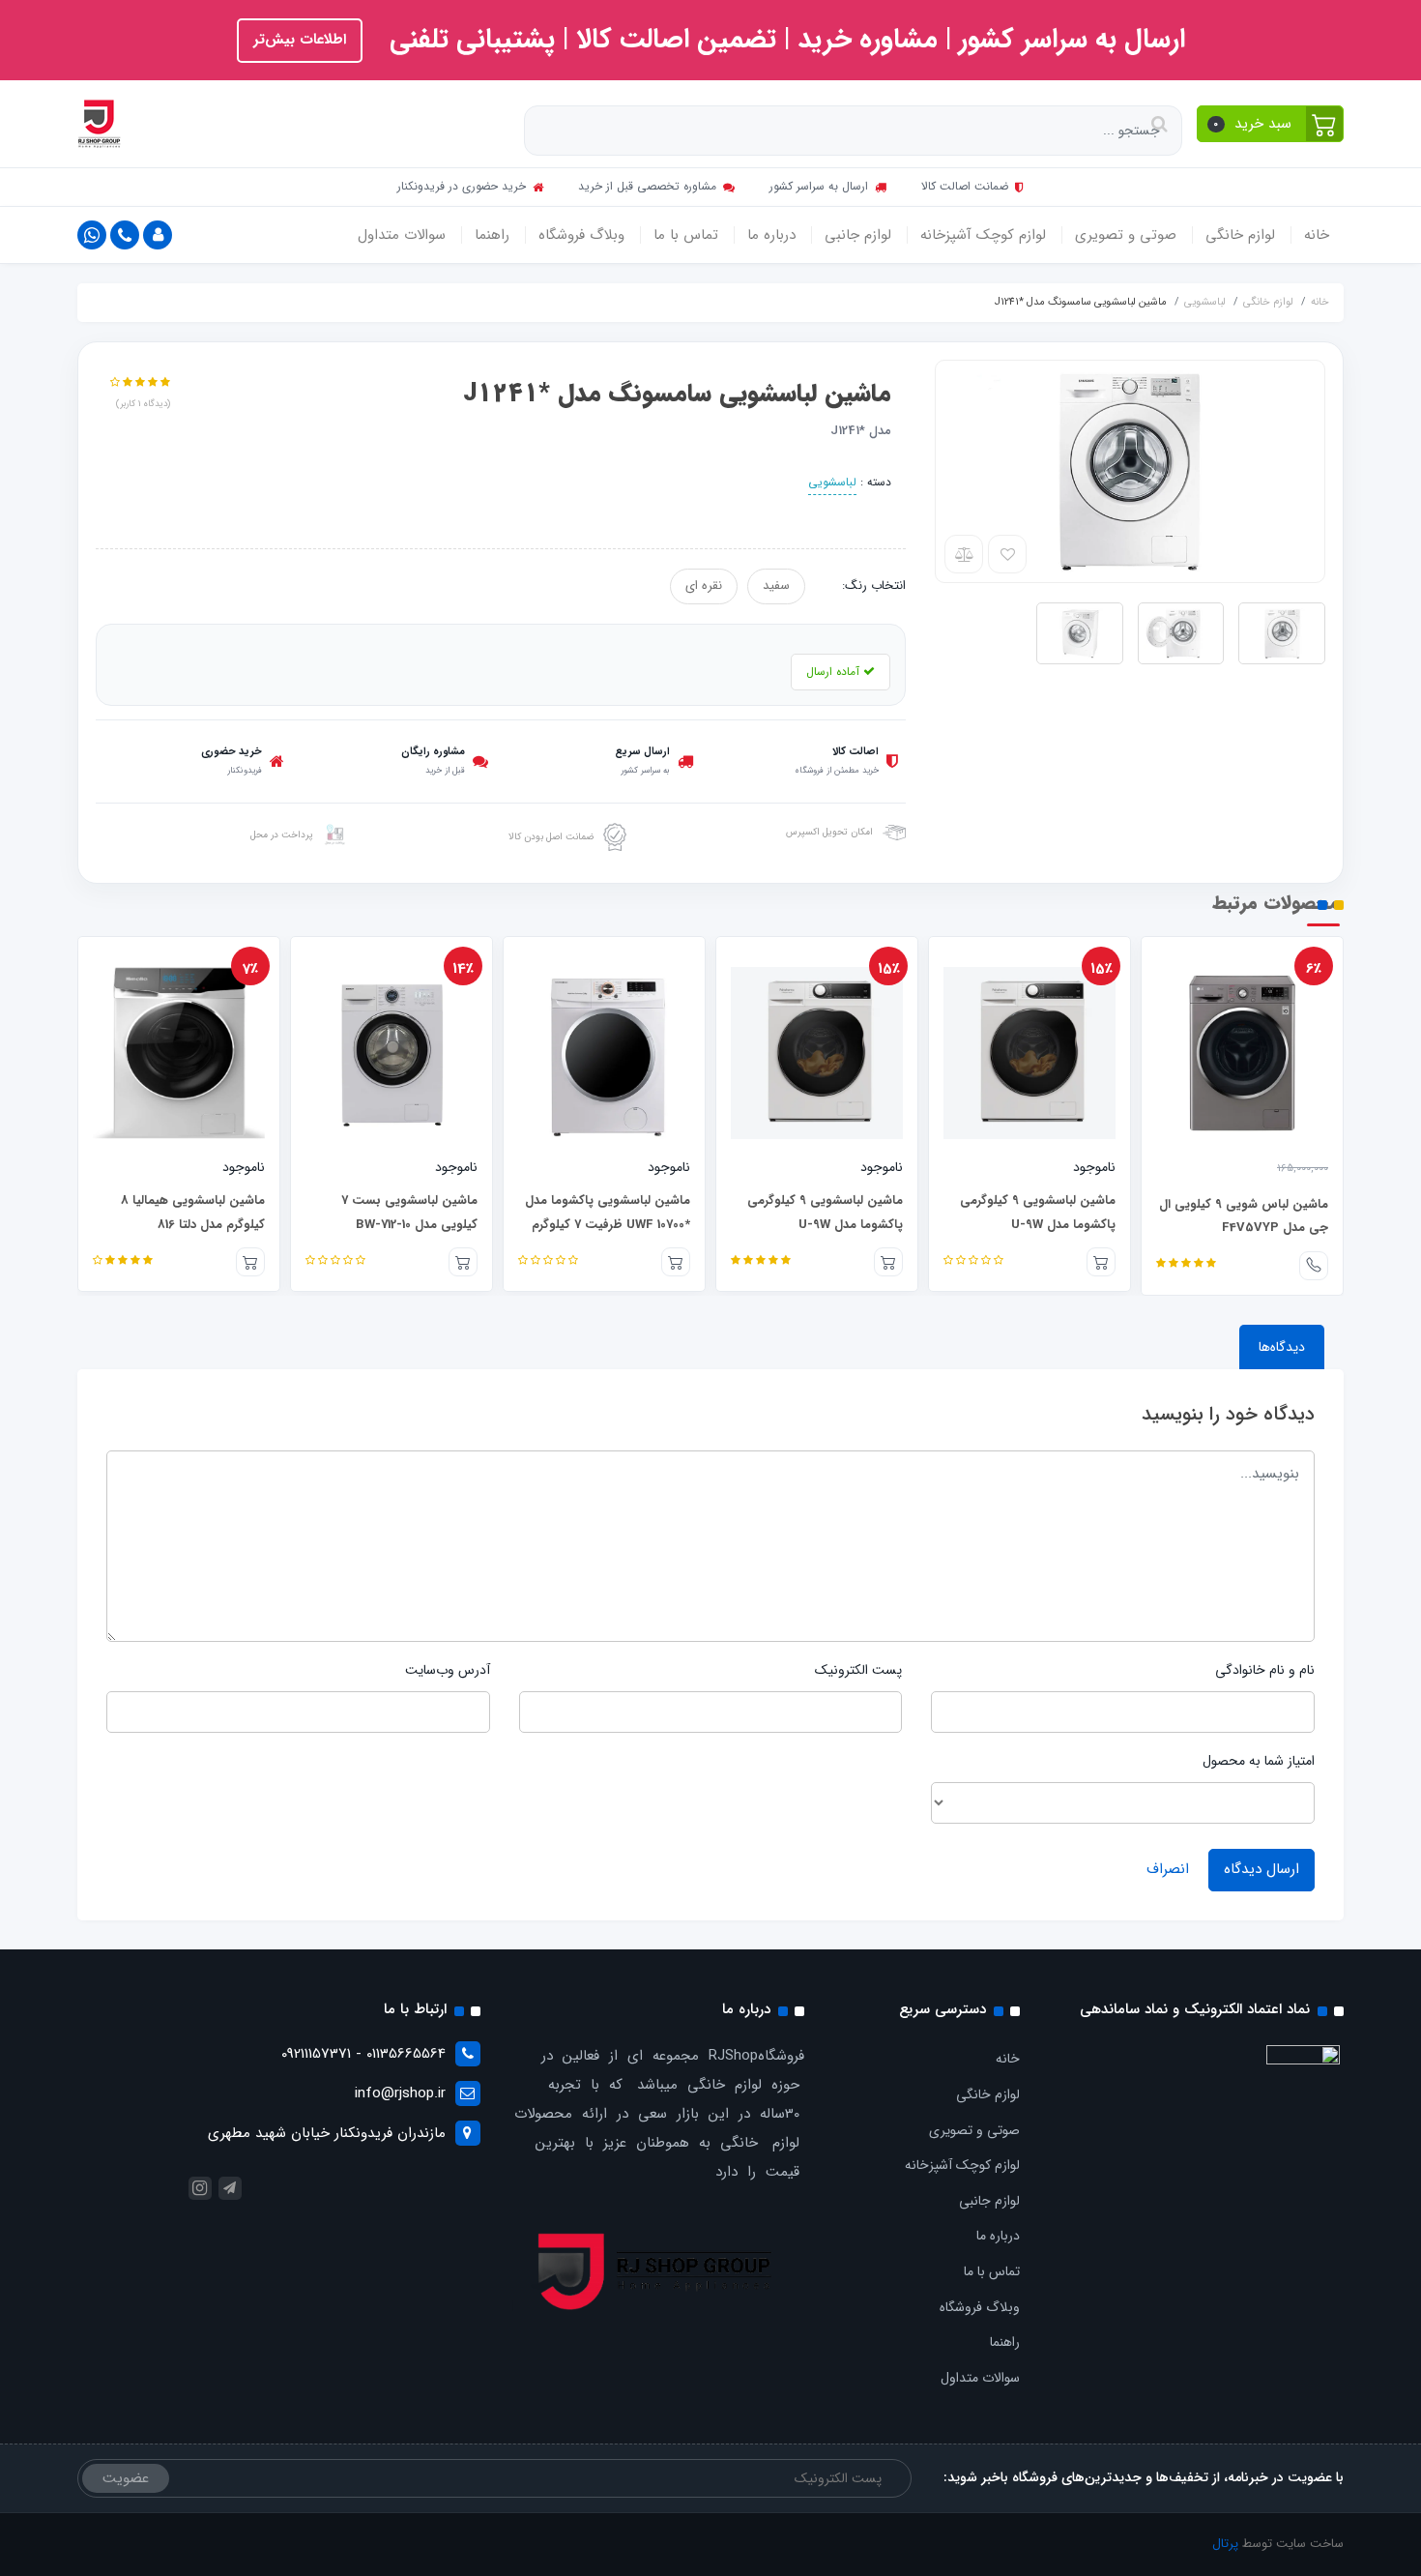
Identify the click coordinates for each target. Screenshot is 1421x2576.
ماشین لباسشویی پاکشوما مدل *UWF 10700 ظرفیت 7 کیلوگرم (608, 1213)
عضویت (126, 2478)
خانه (1317, 235)
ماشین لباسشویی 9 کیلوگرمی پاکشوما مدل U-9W (1038, 1213)
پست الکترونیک (858, 1670)
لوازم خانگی (1240, 235)
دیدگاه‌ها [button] (1282, 1347)
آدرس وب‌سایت (448, 1670)
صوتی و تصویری (1126, 235)
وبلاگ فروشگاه (581, 235)
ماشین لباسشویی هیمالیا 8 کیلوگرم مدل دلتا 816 (193, 1213)
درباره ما (771, 235)
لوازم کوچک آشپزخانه (983, 235)
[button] (1271, 124)
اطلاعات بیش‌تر (300, 40)
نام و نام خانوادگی (1265, 1670)
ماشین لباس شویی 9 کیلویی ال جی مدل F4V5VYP (1244, 1216)
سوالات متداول (402, 235)
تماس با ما (686, 235)
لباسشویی (832, 482)
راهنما (492, 235)
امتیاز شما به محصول (1259, 1761)
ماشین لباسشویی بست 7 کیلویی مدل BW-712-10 (409, 1213)
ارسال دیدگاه (1261, 1869)
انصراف (1168, 1869)
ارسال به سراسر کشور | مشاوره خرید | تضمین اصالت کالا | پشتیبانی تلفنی (783, 40)
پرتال (1225, 2544)
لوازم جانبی (858, 235)
